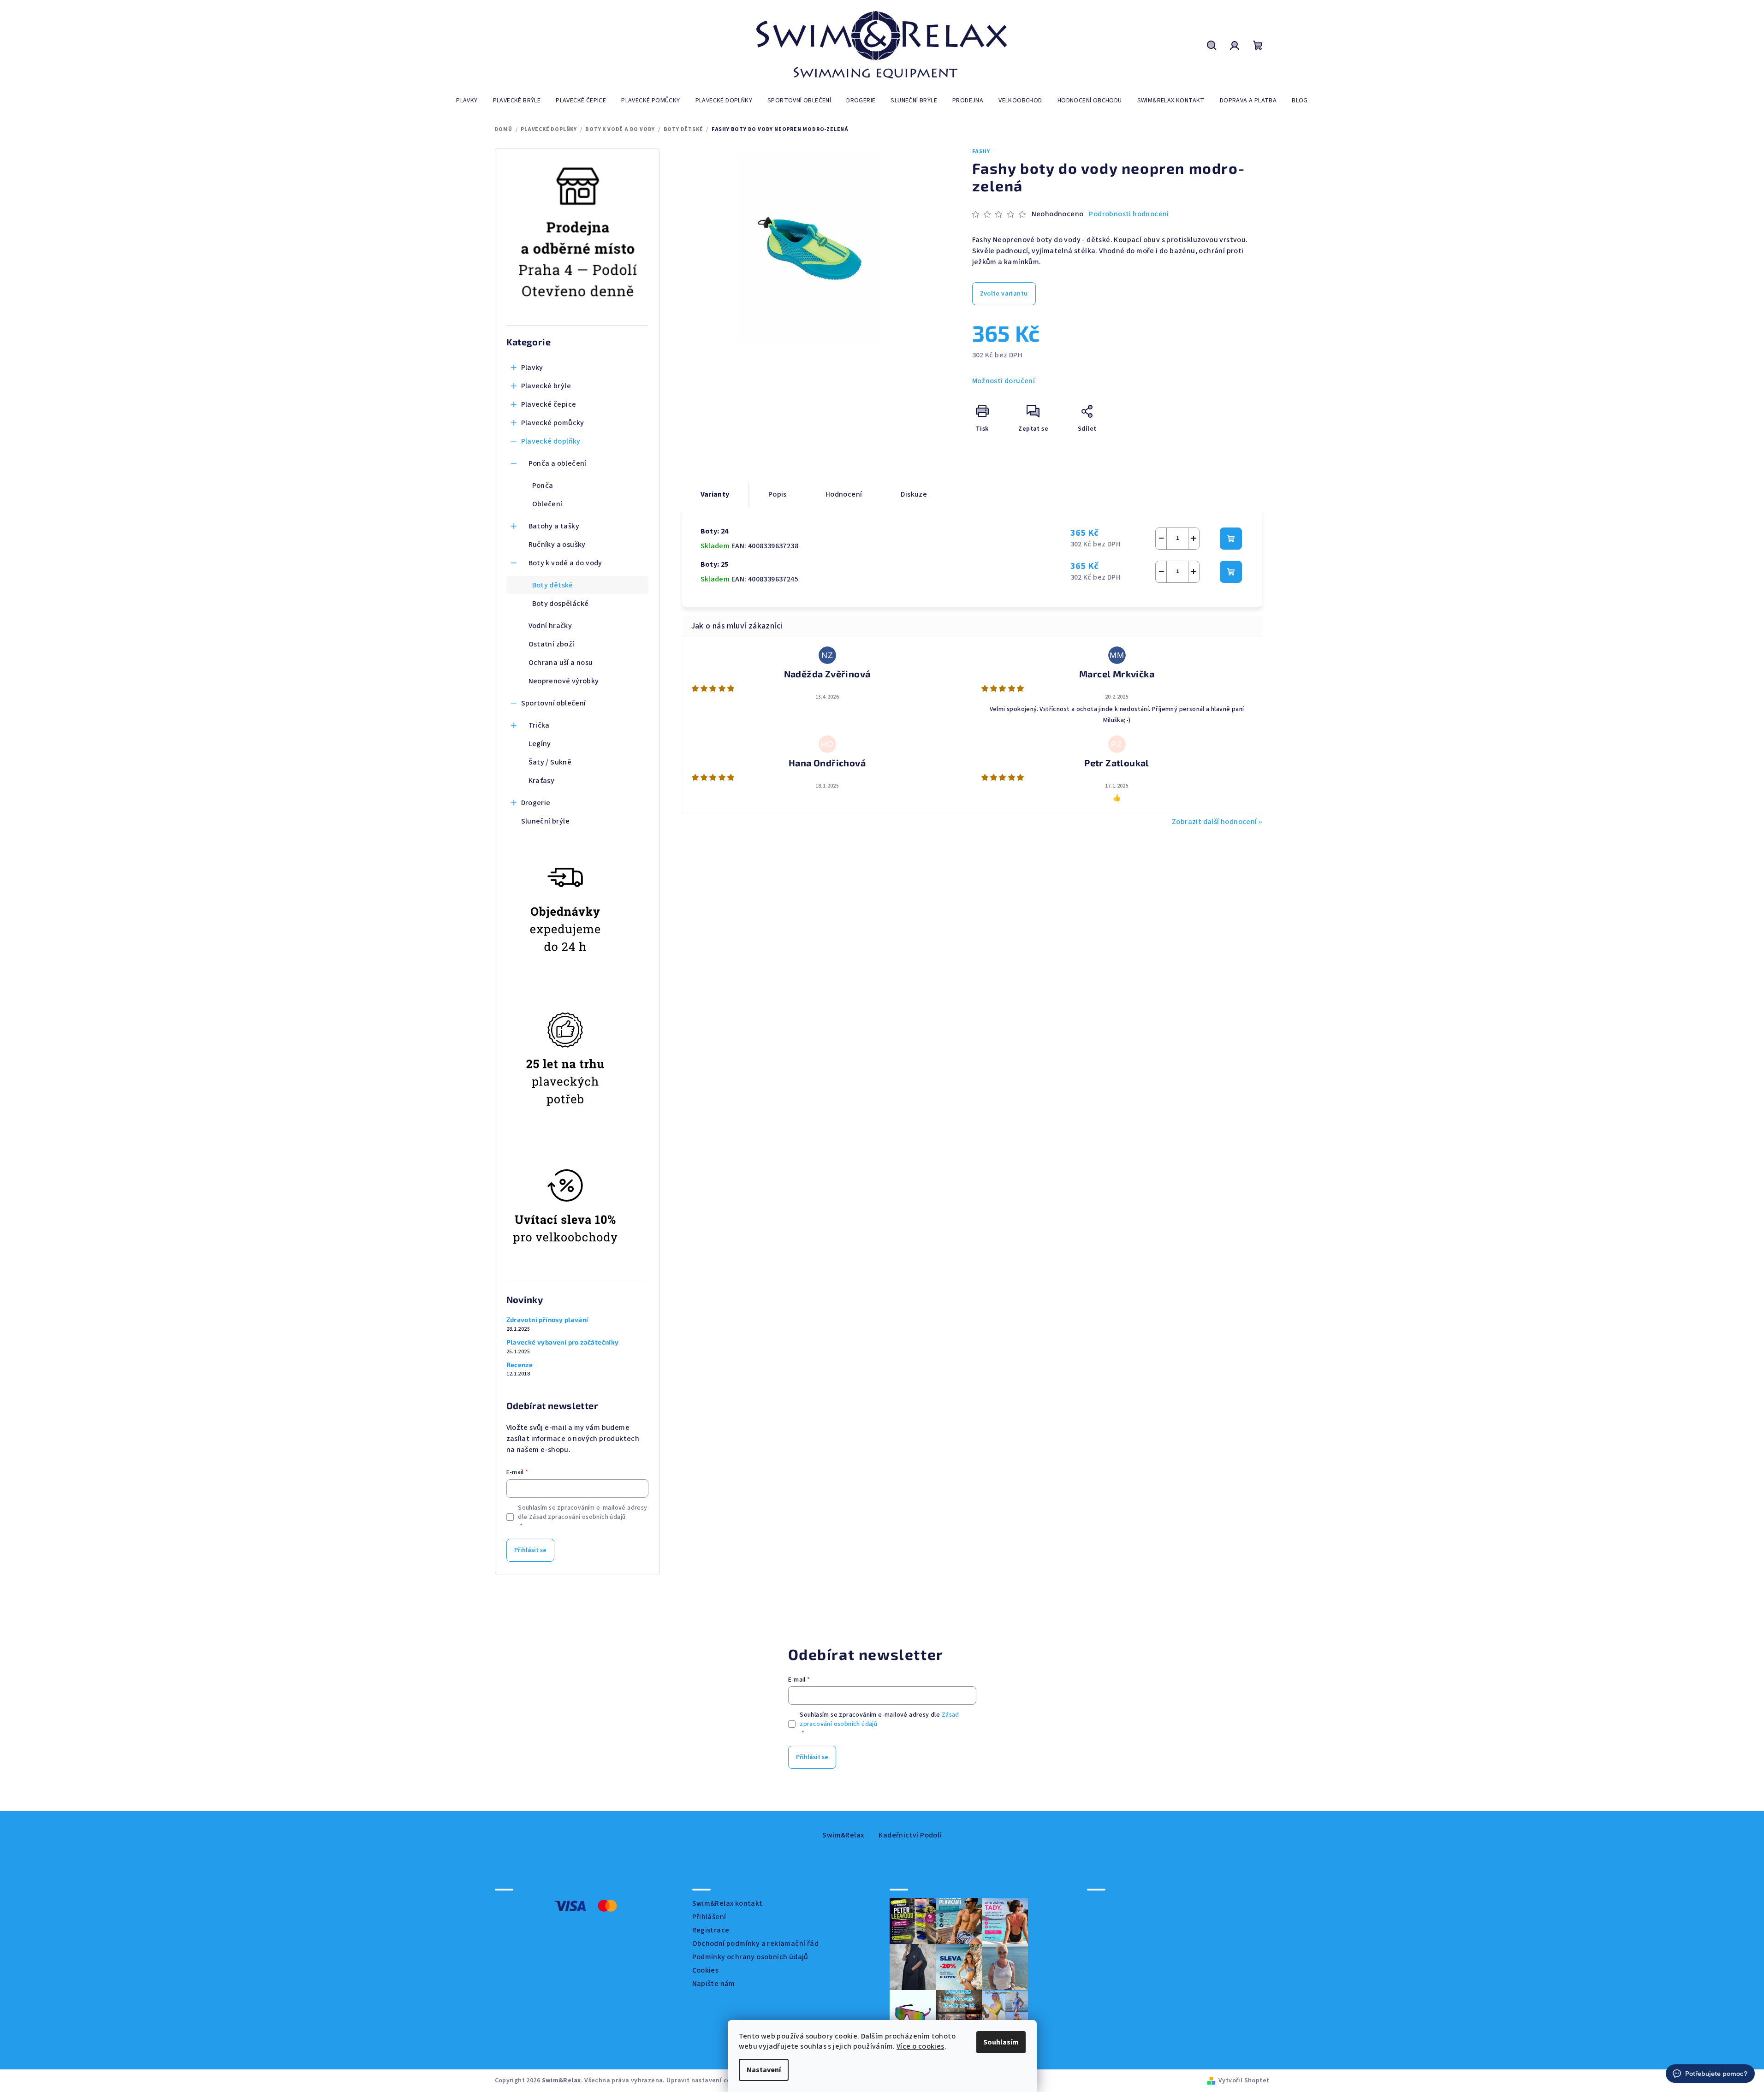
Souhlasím (1001, 2042)
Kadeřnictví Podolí (910, 1835)
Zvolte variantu (1004, 294)
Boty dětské (553, 585)
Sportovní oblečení (554, 703)
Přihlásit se (530, 1550)
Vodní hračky (550, 626)
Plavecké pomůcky (553, 423)
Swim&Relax (843, 1835)
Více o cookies (921, 2046)
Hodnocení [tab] (844, 494)
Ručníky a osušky (557, 545)
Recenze (520, 1365)
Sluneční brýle (546, 821)
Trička (539, 725)
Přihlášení (709, 1917)
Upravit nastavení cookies (707, 2080)
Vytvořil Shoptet (1244, 2080)
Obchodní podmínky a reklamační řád (756, 1944)
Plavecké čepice (549, 404)
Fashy (981, 151)
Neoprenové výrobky (564, 681)
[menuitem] (467, 101)
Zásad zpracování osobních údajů (577, 1517)
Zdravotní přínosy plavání (547, 1320)
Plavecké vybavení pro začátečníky (563, 1342)
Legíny (540, 744)
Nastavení (764, 2070)
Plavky (532, 367)
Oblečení (547, 504)
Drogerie (536, 803)
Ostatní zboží (552, 644)
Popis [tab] (778, 494)
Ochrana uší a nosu (561, 663)
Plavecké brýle (546, 386)
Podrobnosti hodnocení (1129, 214)
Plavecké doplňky (551, 441)
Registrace (711, 1930)
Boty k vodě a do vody (565, 563)
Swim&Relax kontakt (728, 1903)
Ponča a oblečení (558, 463)
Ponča (543, 486)
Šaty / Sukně (550, 762)
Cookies (706, 1970)
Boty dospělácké (561, 604)
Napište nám (714, 1984)
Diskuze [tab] (914, 494)
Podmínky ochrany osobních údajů (750, 1957)
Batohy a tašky (554, 526)
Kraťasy (542, 781)
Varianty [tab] (715, 494)
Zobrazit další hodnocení (1215, 822)
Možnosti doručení (1004, 381)
